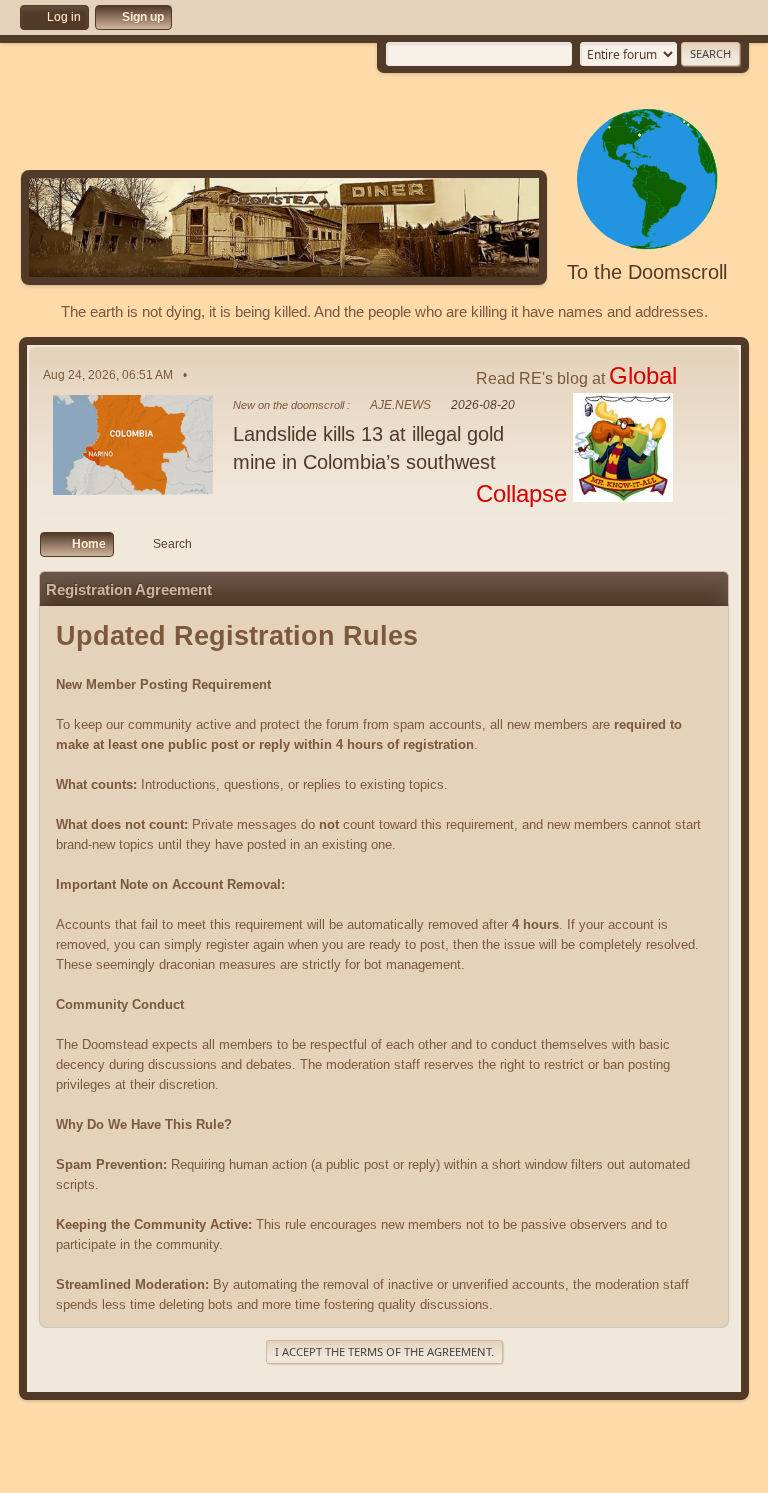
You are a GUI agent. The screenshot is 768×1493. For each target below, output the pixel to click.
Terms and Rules (652, 1473)
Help (591, 1473)
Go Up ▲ (726, 1473)
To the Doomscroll (647, 272)
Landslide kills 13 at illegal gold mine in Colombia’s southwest (368, 448)
